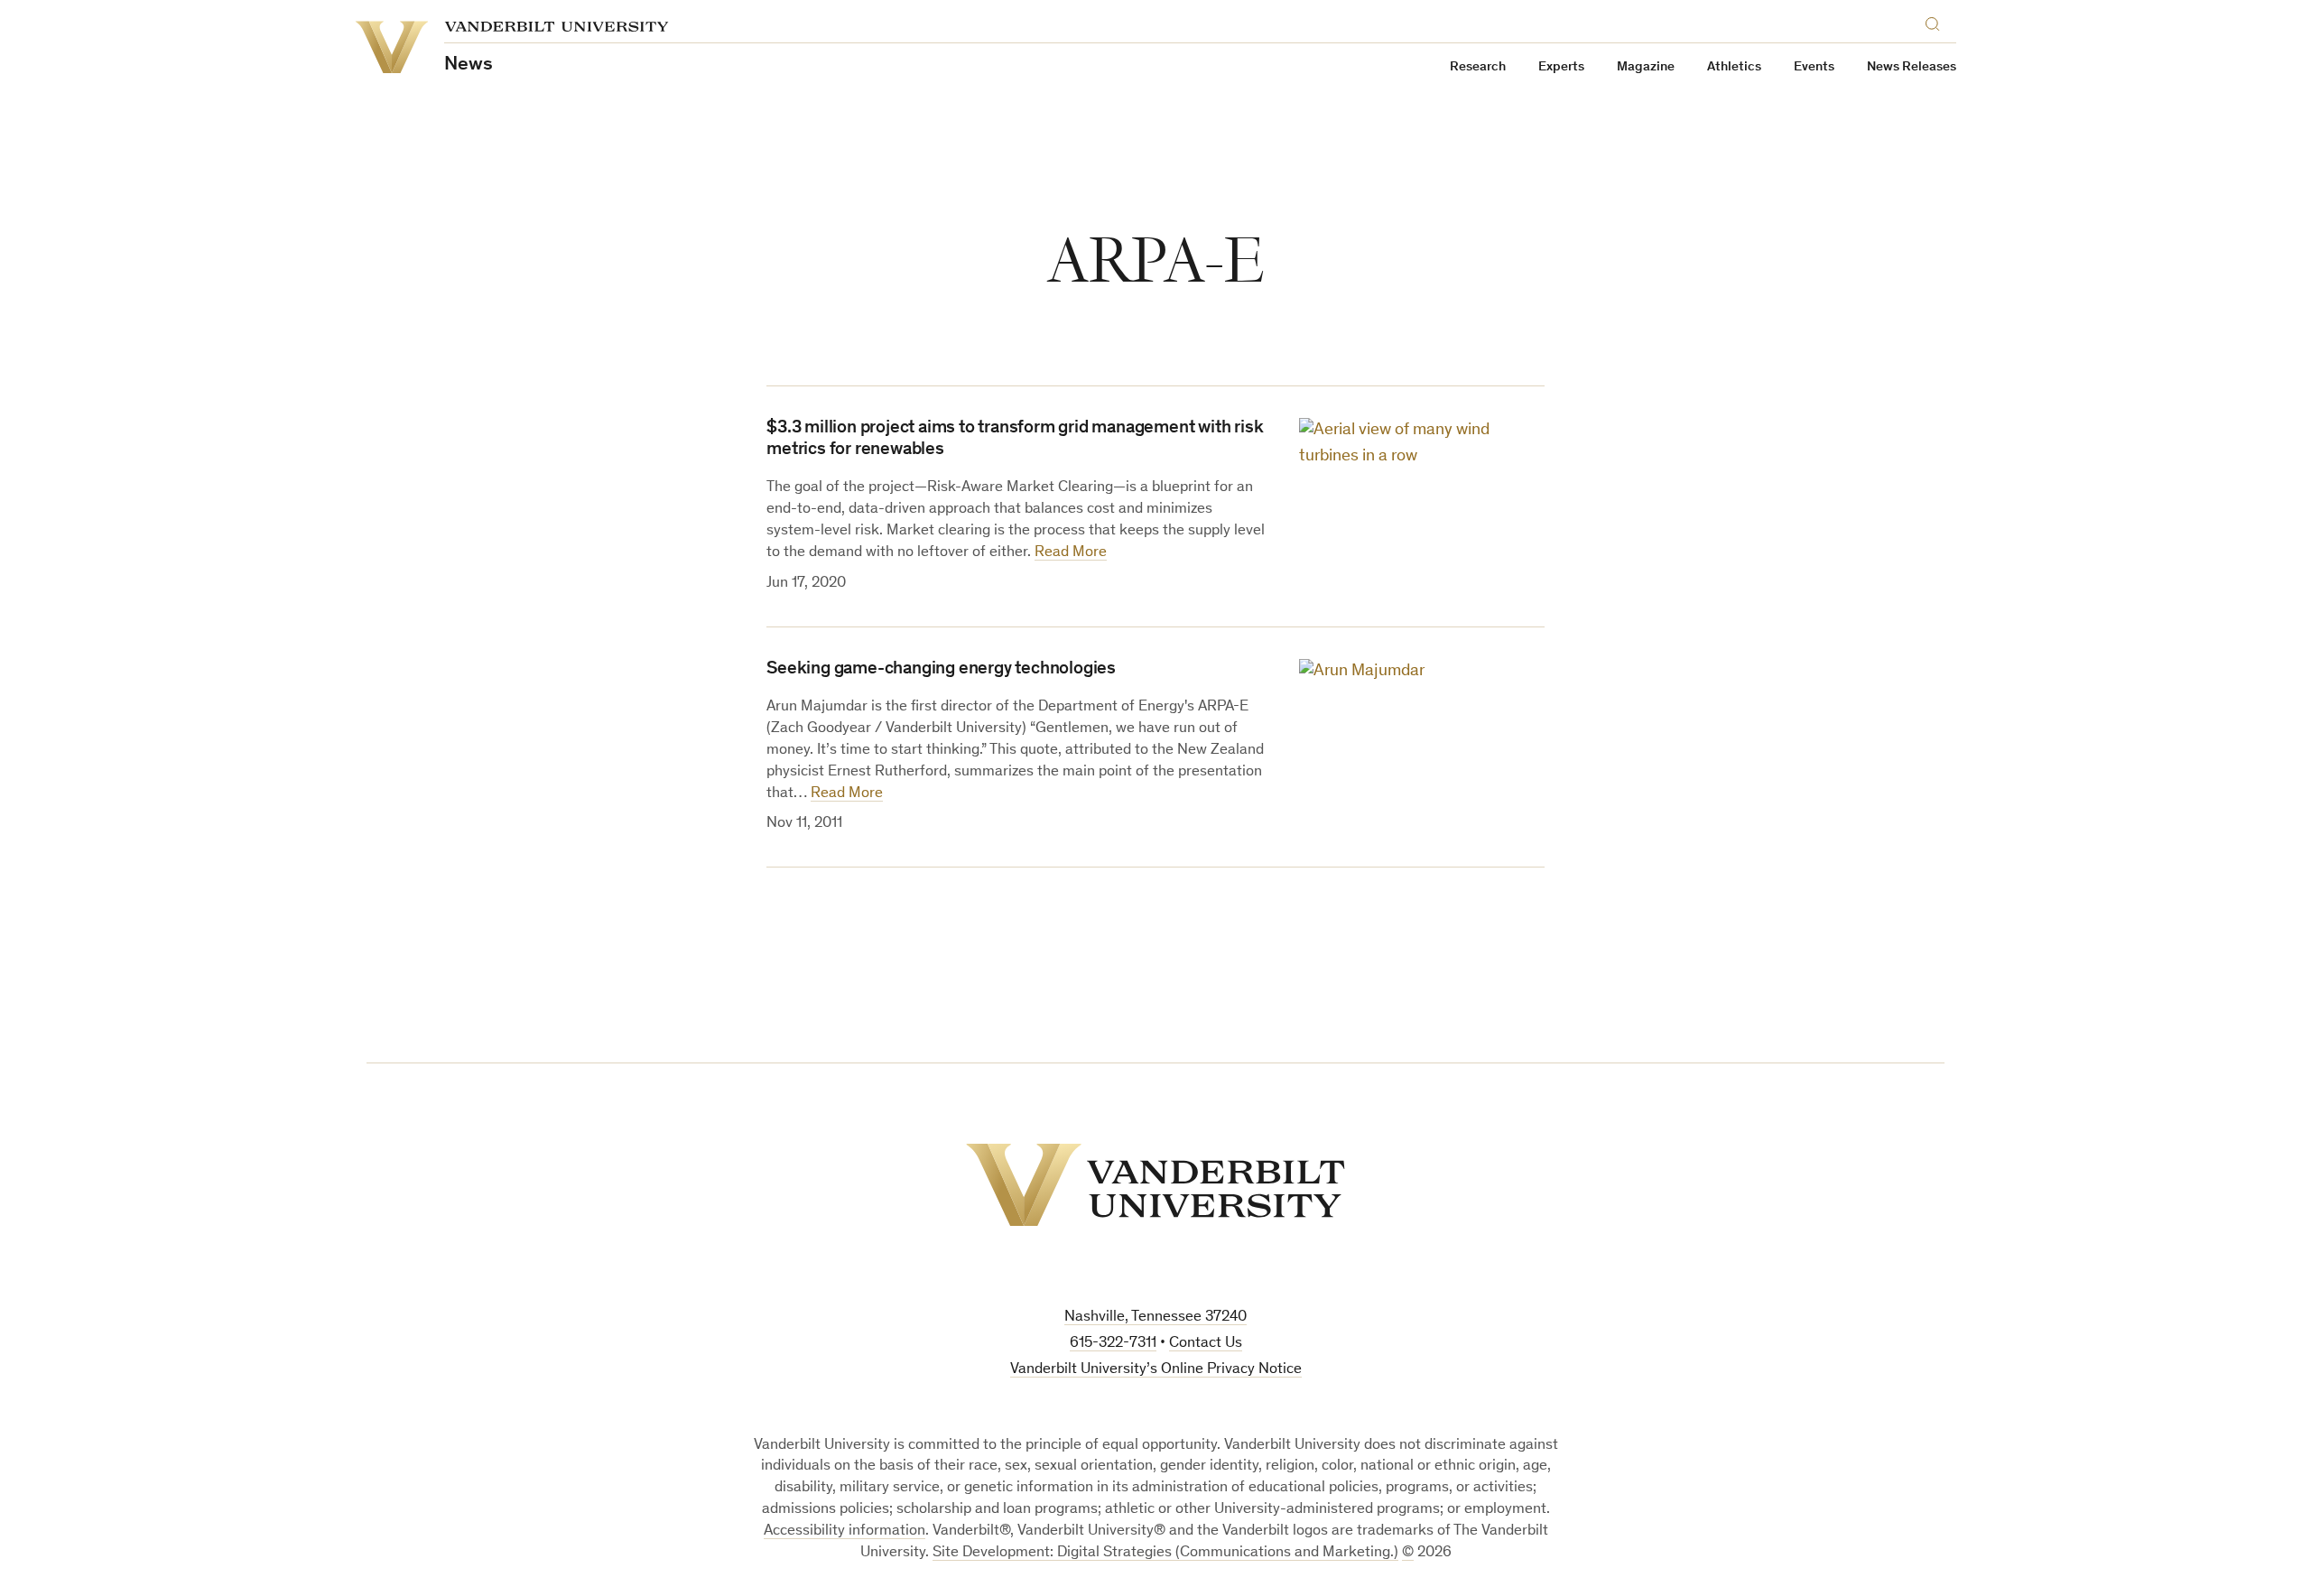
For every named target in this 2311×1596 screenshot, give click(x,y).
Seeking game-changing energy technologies (941, 670)
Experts (1561, 67)
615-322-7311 (1113, 1344)
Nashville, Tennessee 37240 (1155, 1318)
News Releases (1912, 67)
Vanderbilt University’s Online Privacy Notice (1156, 1370)
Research (1478, 67)
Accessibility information (845, 1531)
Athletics (1734, 67)
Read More (1071, 553)
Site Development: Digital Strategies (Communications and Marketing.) (1165, 1553)
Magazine (1646, 67)
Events (1814, 67)
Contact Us (1206, 1344)
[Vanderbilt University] (1155, 1185)
